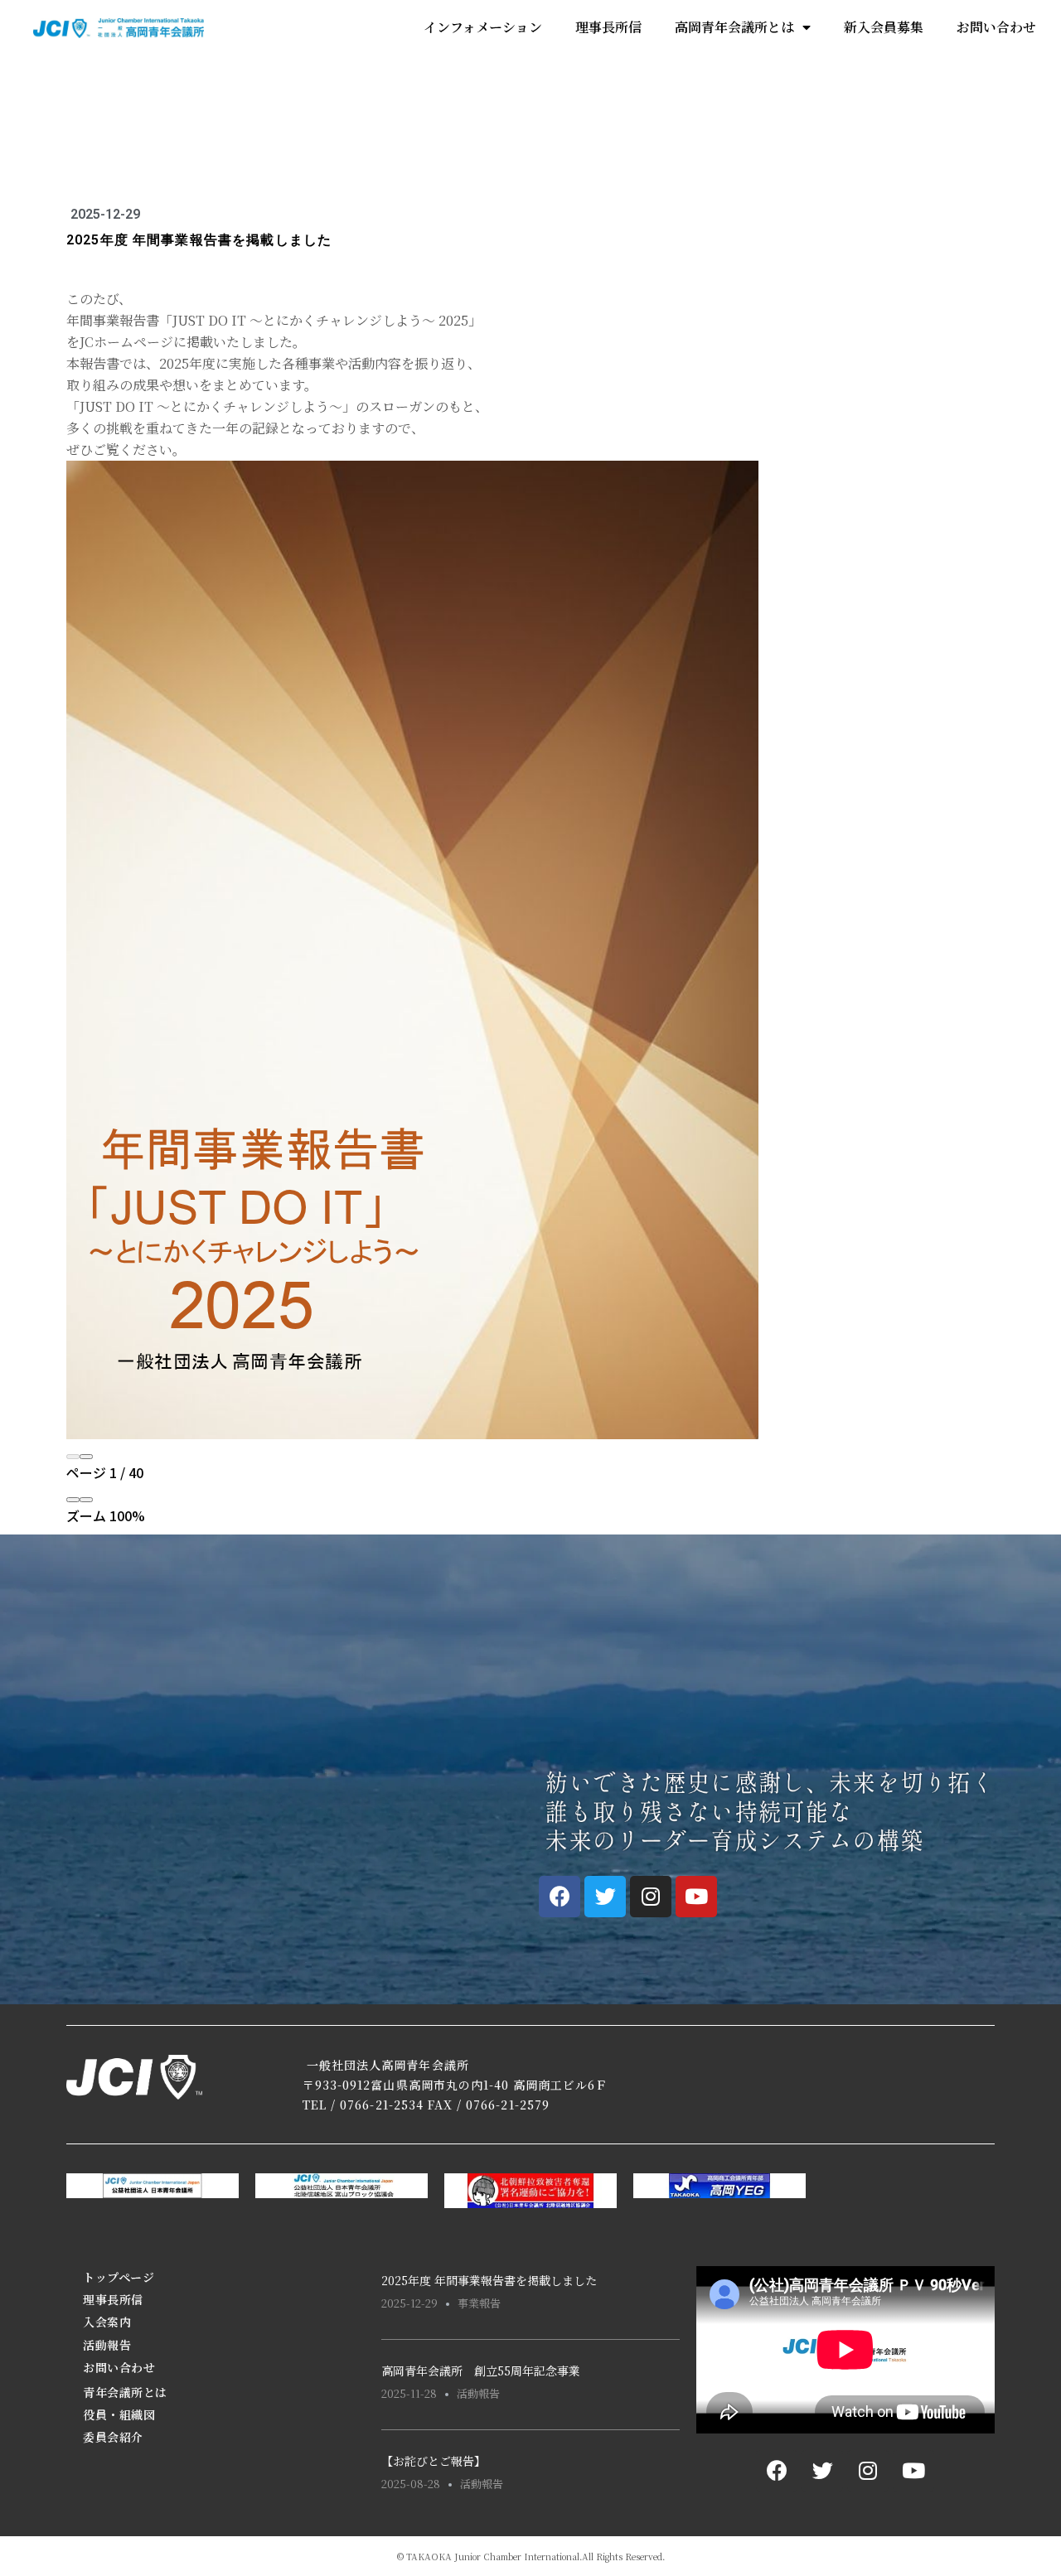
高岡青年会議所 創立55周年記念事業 (481, 2371)
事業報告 (479, 2303)
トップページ (119, 2277)
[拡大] (86, 1500)
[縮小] (73, 1500)
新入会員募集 (884, 27)
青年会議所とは (125, 2392)
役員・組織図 (119, 2414)
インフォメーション (483, 27)
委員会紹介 (113, 2437)
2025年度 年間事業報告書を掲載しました (489, 2280)
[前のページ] (73, 1457)
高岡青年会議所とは (734, 27)
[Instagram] (651, 1897)
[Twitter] (605, 1897)
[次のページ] (86, 1457)
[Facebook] (560, 1897)
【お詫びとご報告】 (434, 2461)
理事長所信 (608, 27)
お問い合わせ (996, 27)
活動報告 (107, 2345)
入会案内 (107, 2322)
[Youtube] (696, 1897)
